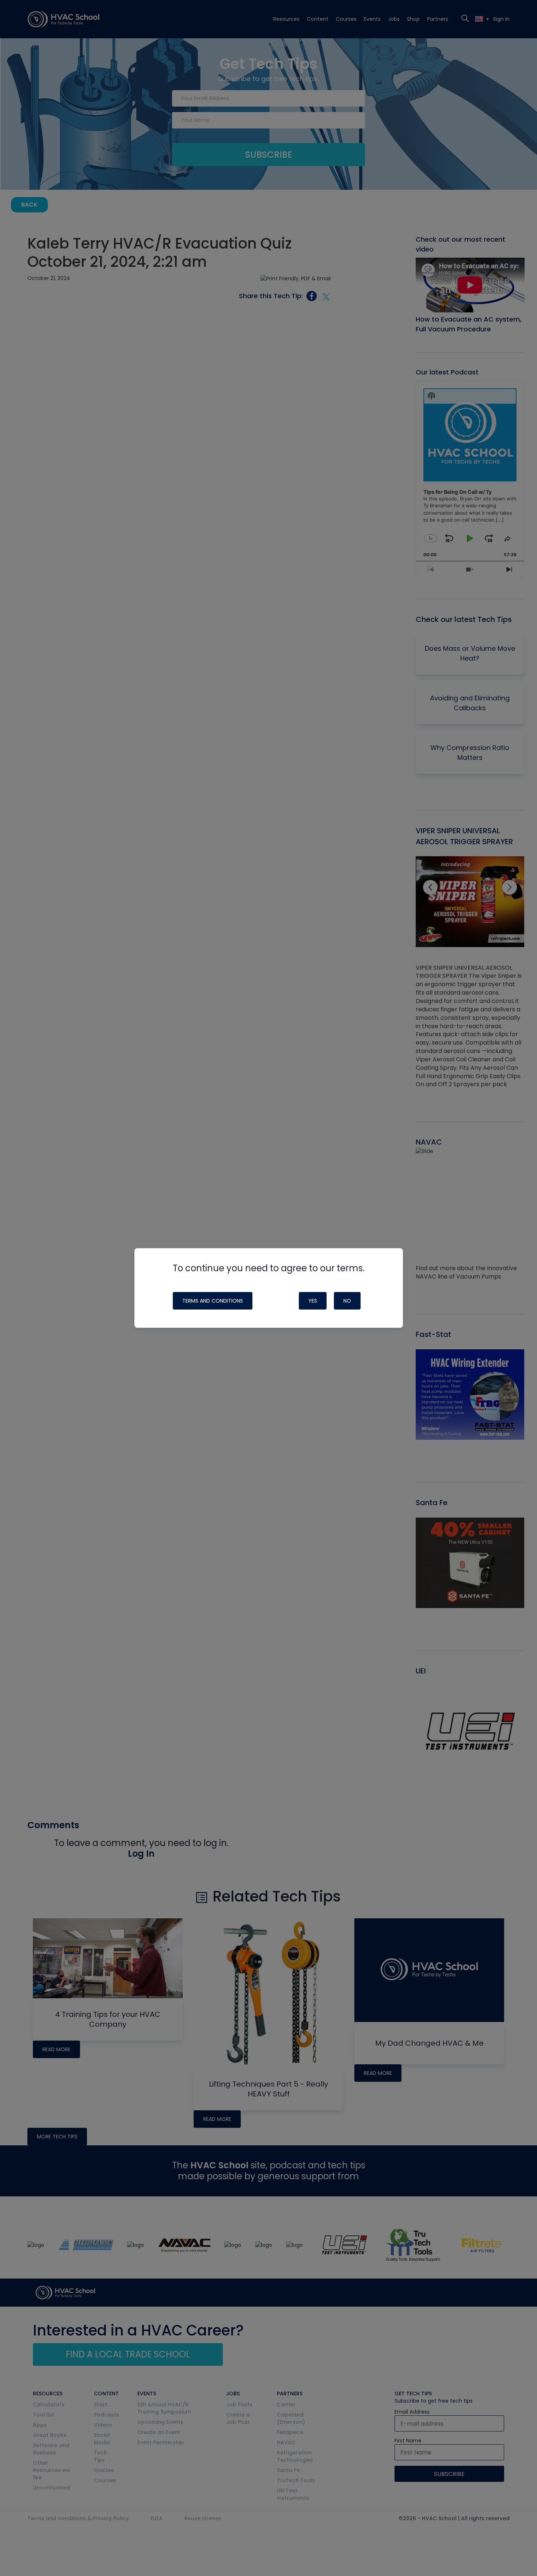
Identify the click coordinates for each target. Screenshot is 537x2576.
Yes (313, 1301)
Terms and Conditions (213, 1301)
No (347, 1301)
